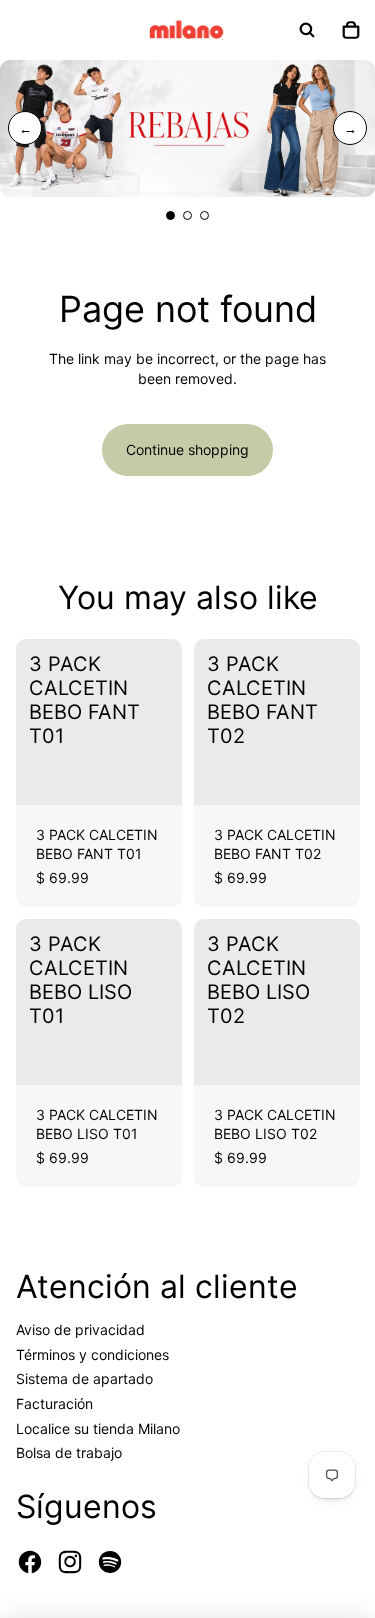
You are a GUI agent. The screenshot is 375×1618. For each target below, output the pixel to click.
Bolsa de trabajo (69, 1452)
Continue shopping (187, 449)
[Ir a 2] (187, 215)
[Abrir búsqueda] (307, 30)
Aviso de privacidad (80, 1329)
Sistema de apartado (84, 1378)
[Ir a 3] (204, 215)
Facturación (54, 1403)
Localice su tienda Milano (98, 1428)
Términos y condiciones (92, 1354)
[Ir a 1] (170, 215)
